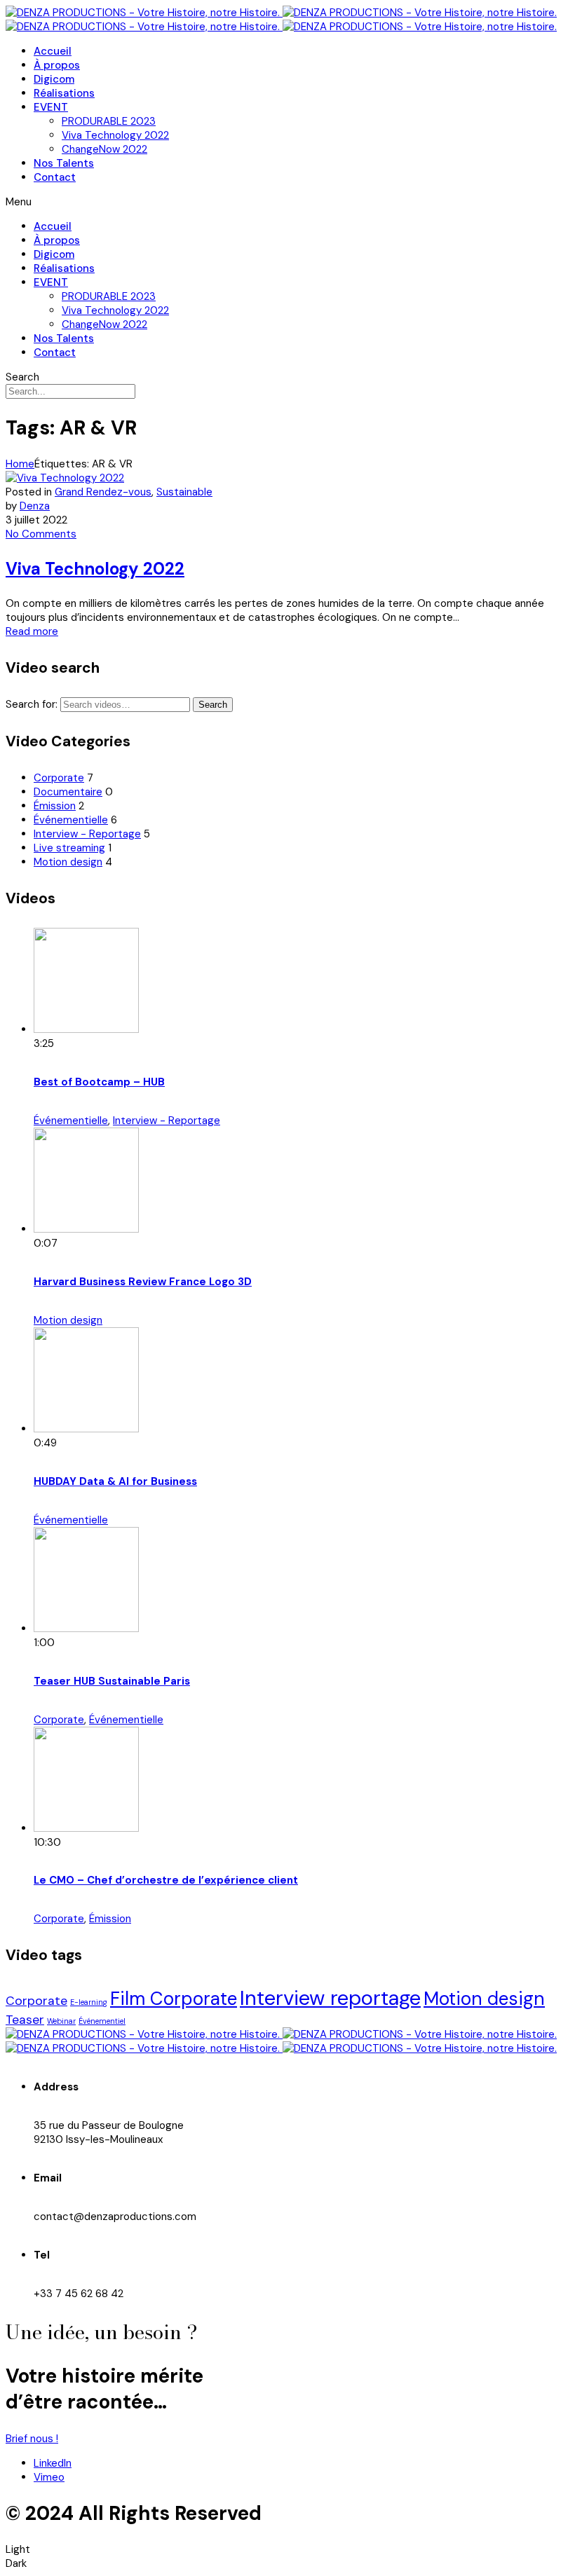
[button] (287, 202)
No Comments (41, 534)
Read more (32, 631)
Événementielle (71, 820)
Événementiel (102, 2021)
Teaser (25, 2019)
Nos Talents (64, 163)
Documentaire (68, 792)
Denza (35, 506)
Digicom (54, 79)
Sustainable (184, 492)
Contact (55, 177)
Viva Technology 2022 (115, 135)
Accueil (53, 51)
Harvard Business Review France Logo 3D (143, 1282)
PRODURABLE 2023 (109, 121)
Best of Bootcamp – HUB (99, 1082)
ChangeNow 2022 (104, 149)
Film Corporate (174, 1999)
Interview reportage (330, 1998)
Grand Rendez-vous (103, 492)
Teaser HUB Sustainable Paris (112, 1681)
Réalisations (64, 93)
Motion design (68, 862)
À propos (57, 65)
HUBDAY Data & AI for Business (115, 1481)
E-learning (89, 2002)
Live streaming (69, 848)
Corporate (59, 778)
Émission (55, 806)
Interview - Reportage (87, 834)
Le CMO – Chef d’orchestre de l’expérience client (166, 1880)
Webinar (61, 2021)
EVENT (51, 107)
